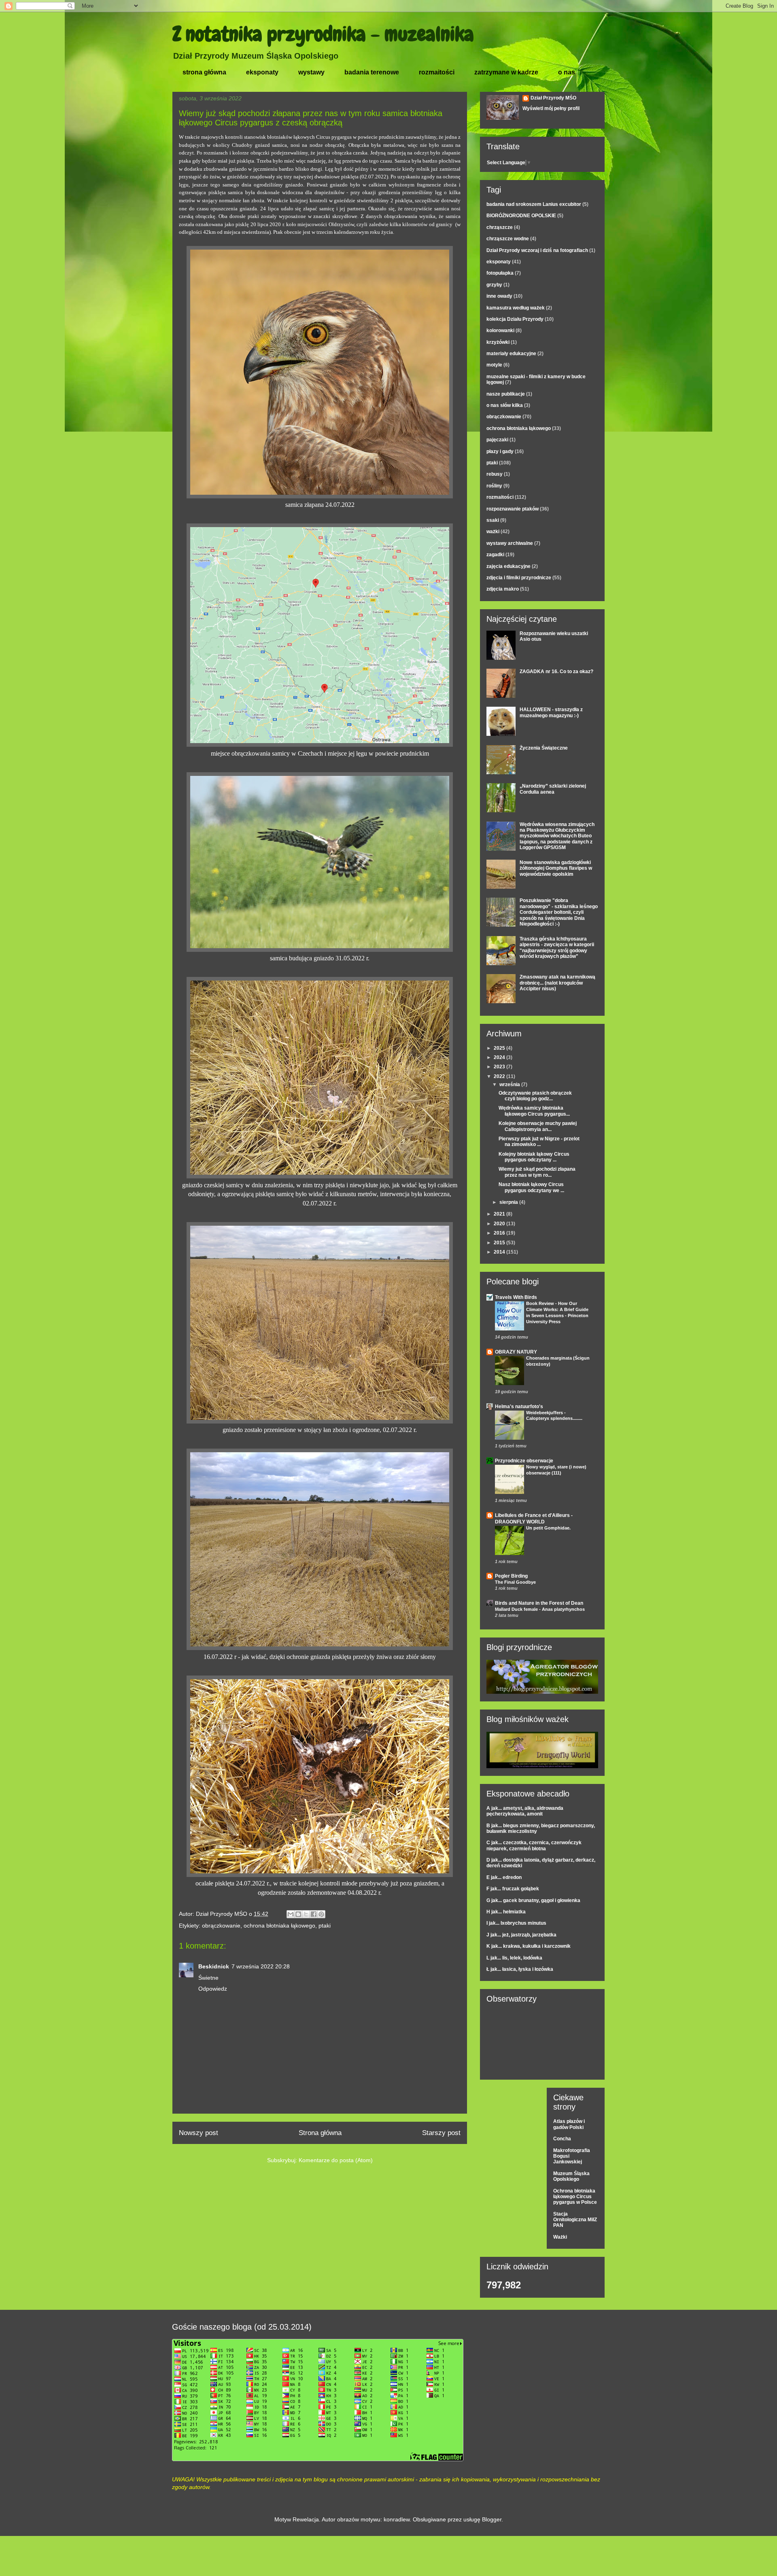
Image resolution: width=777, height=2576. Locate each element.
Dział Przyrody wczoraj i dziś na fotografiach (537, 250)
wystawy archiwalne (510, 543)
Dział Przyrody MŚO (553, 98)
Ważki (560, 2237)
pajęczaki (497, 440)
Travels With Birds (516, 1297)
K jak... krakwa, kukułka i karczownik (529, 1946)
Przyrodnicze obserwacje (524, 1461)
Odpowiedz (213, 1989)
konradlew (397, 2519)
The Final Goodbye (515, 1582)
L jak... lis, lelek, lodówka (514, 1958)
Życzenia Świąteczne (544, 748)
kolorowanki (500, 330)
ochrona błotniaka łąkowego (279, 1926)
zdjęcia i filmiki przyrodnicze (519, 578)
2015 (500, 1243)
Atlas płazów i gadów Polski (569, 2124)
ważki (493, 532)
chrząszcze (500, 227)
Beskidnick (214, 1966)
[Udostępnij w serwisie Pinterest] (321, 1914)
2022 (500, 1076)
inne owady (499, 296)
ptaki (325, 1926)
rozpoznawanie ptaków (513, 509)
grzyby (494, 285)
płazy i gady (500, 451)
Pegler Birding (511, 1576)
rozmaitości (437, 72)
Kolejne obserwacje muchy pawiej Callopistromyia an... (538, 1126)
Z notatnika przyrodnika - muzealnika (323, 34)
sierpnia (509, 1202)
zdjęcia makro (503, 589)
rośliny (494, 486)
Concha (562, 2139)
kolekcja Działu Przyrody (515, 319)
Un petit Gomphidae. (548, 1528)
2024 (500, 1057)
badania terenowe (372, 72)
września (510, 1085)
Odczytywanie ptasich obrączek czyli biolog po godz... (535, 1096)
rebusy (495, 474)
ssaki (493, 520)
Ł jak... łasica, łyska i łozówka (520, 1969)
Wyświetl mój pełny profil (551, 108)
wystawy (311, 72)
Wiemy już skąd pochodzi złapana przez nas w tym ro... (537, 1172)
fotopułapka (500, 273)
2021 (500, 1214)
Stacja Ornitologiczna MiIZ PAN (575, 2220)
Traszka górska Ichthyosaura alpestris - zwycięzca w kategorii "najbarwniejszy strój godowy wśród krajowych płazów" (557, 948)
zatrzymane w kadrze (506, 72)
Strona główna (320, 2133)
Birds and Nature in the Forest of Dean (539, 1603)
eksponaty (262, 72)
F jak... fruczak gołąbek (513, 1889)
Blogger (492, 2519)
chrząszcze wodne (508, 239)
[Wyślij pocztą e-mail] (291, 1914)
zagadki (495, 555)
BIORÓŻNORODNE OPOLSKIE (521, 216)
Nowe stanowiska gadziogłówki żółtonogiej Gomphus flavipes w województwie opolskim (556, 868)
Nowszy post (198, 2133)
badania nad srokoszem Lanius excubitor (534, 204)
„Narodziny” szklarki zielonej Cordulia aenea (553, 789)
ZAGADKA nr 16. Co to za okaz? (556, 672)
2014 (500, 1252)
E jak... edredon (504, 1877)
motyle (494, 365)
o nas (567, 72)
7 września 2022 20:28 (261, 1966)
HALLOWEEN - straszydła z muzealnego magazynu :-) (551, 712)
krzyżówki (498, 342)
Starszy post (441, 2133)
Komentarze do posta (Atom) (336, 2160)
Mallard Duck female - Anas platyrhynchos (540, 1609)
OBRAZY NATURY (516, 1352)
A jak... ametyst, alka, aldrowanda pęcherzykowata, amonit (525, 1811)
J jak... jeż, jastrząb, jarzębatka (521, 1935)
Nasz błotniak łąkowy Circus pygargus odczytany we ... (531, 1187)
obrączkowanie (221, 1926)
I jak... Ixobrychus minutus (516, 1923)
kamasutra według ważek (516, 308)
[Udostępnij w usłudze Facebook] (314, 1914)
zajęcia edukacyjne (508, 566)
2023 (500, 1067)
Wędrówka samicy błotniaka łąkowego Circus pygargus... (534, 1111)
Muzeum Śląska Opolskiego (571, 2176)
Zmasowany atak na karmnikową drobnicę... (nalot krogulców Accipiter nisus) (557, 983)
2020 (500, 1224)
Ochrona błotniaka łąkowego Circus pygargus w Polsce (575, 2197)
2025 (500, 1048)
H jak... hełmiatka (506, 1912)
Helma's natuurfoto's (519, 1407)
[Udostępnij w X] (306, 1914)
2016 (500, 1233)
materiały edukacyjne (511, 354)
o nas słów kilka (505, 405)
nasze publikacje (506, 394)
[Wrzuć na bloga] (298, 1914)
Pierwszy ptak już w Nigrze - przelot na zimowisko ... (539, 1142)
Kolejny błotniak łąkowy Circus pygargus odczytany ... (534, 1157)
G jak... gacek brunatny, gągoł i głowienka (533, 1900)
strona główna (204, 72)
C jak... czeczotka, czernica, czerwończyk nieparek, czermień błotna (534, 1845)
